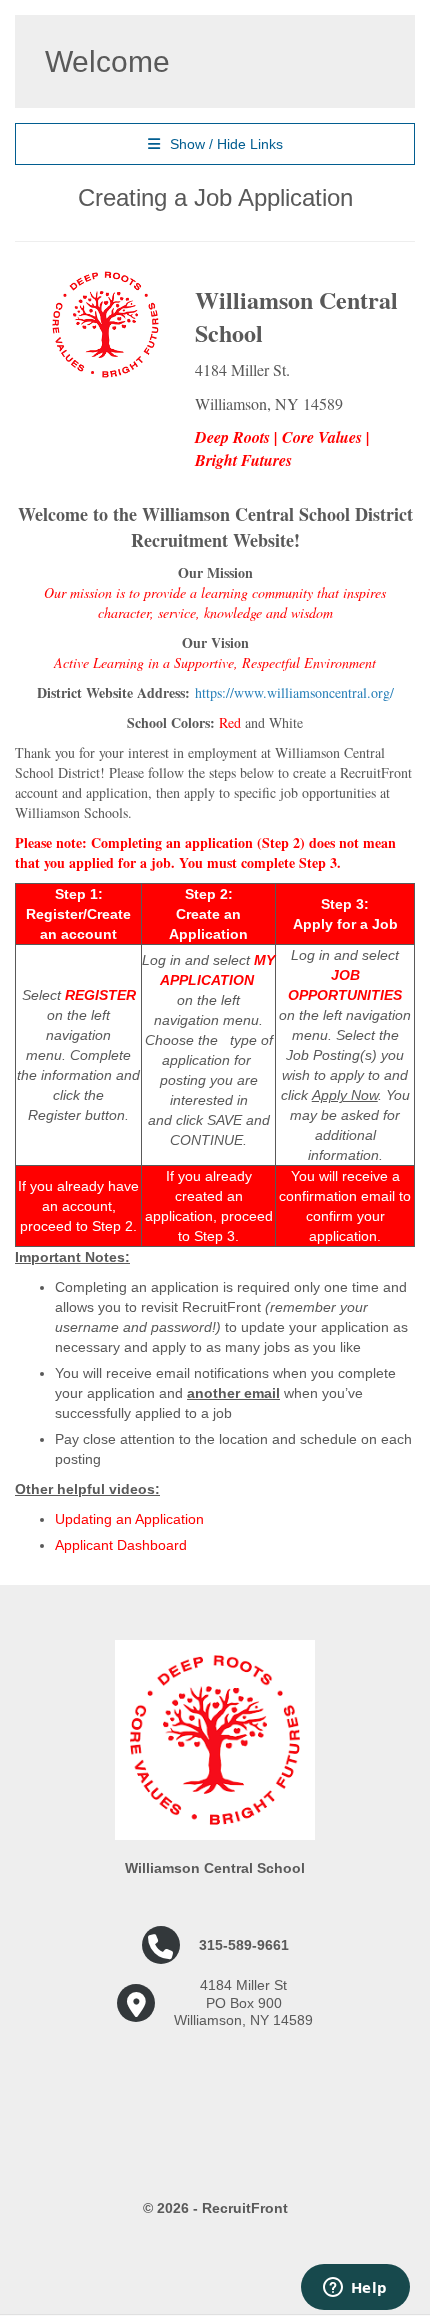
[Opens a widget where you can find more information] (355, 2289)
